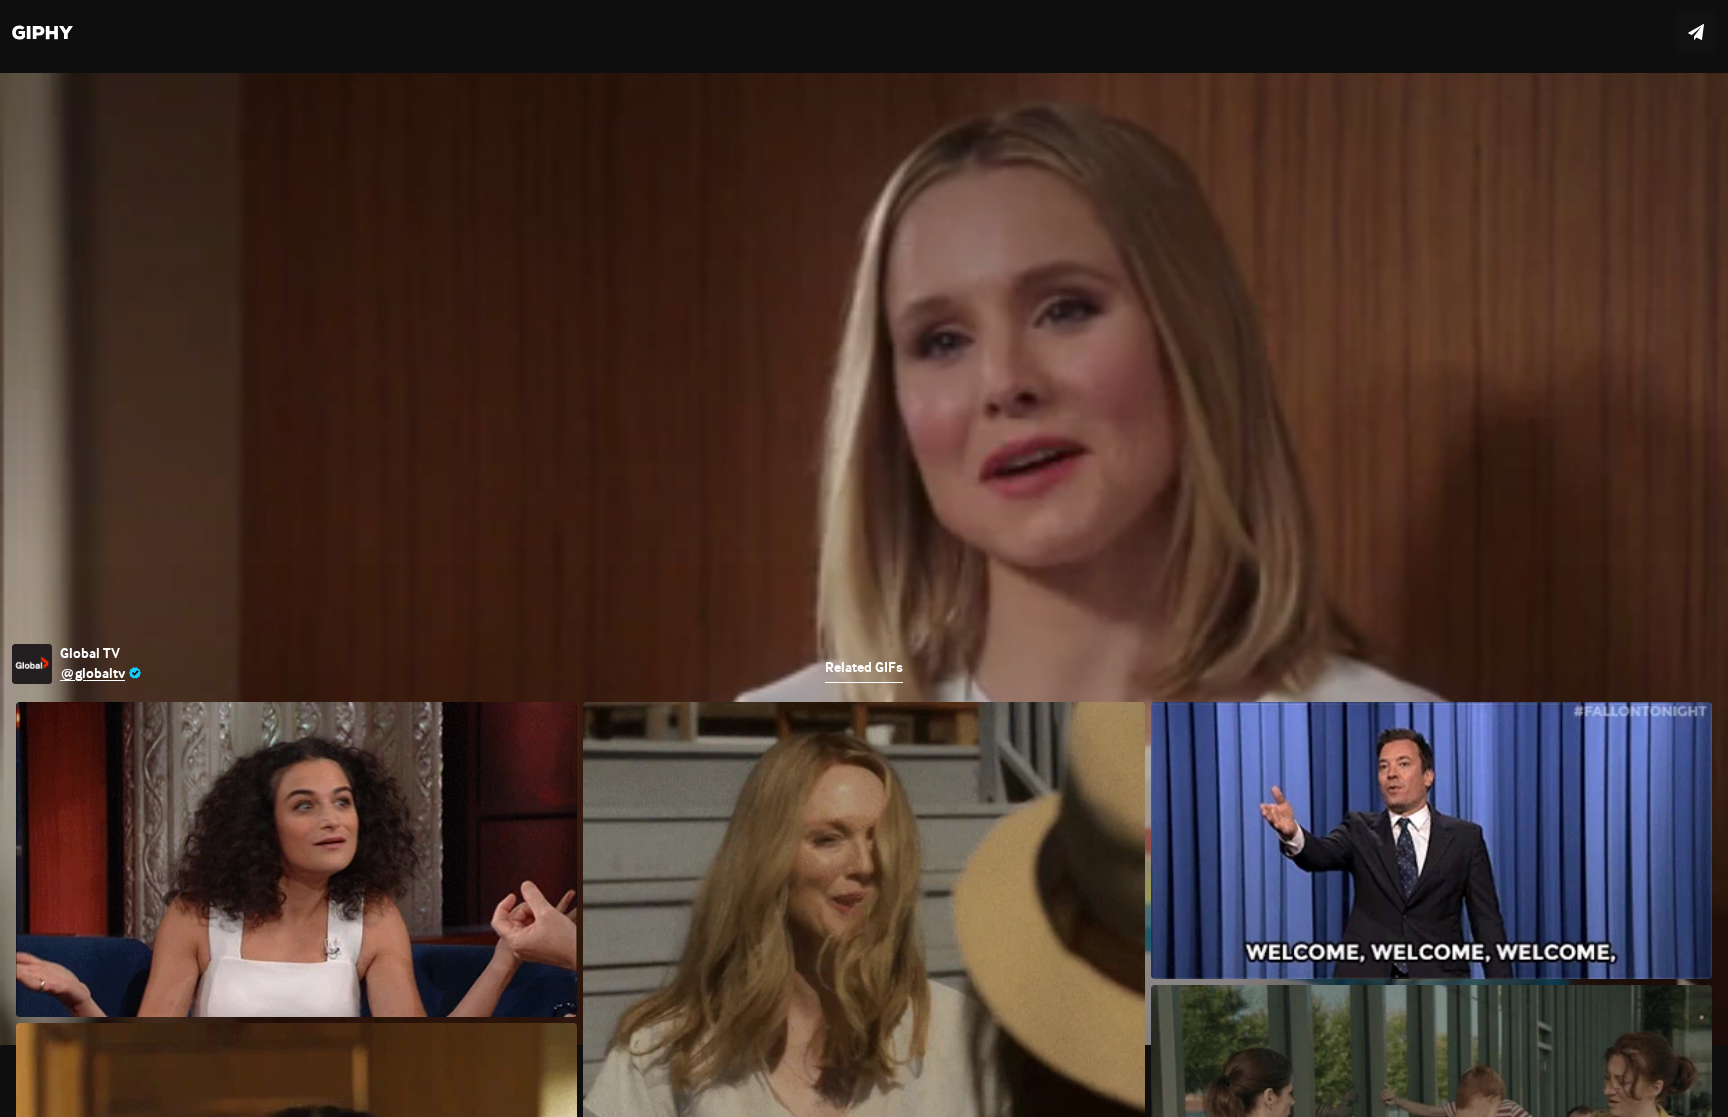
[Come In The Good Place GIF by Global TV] (864, 558)
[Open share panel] (1696, 32)
